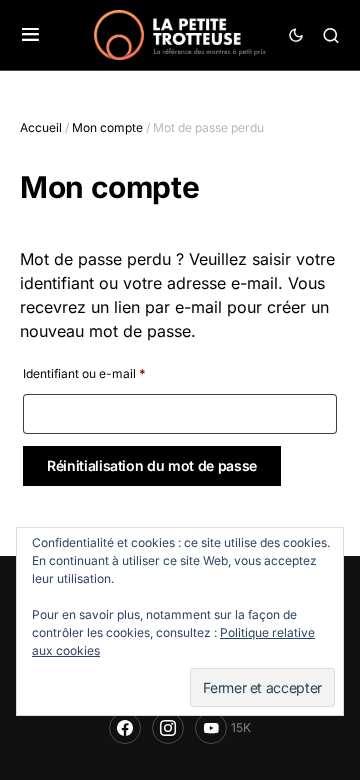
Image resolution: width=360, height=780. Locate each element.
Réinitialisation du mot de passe (152, 465)
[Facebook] (125, 728)
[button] (30, 35)
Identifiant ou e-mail (84, 373)
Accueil (41, 127)
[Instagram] (168, 728)
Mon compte (107, 127)
